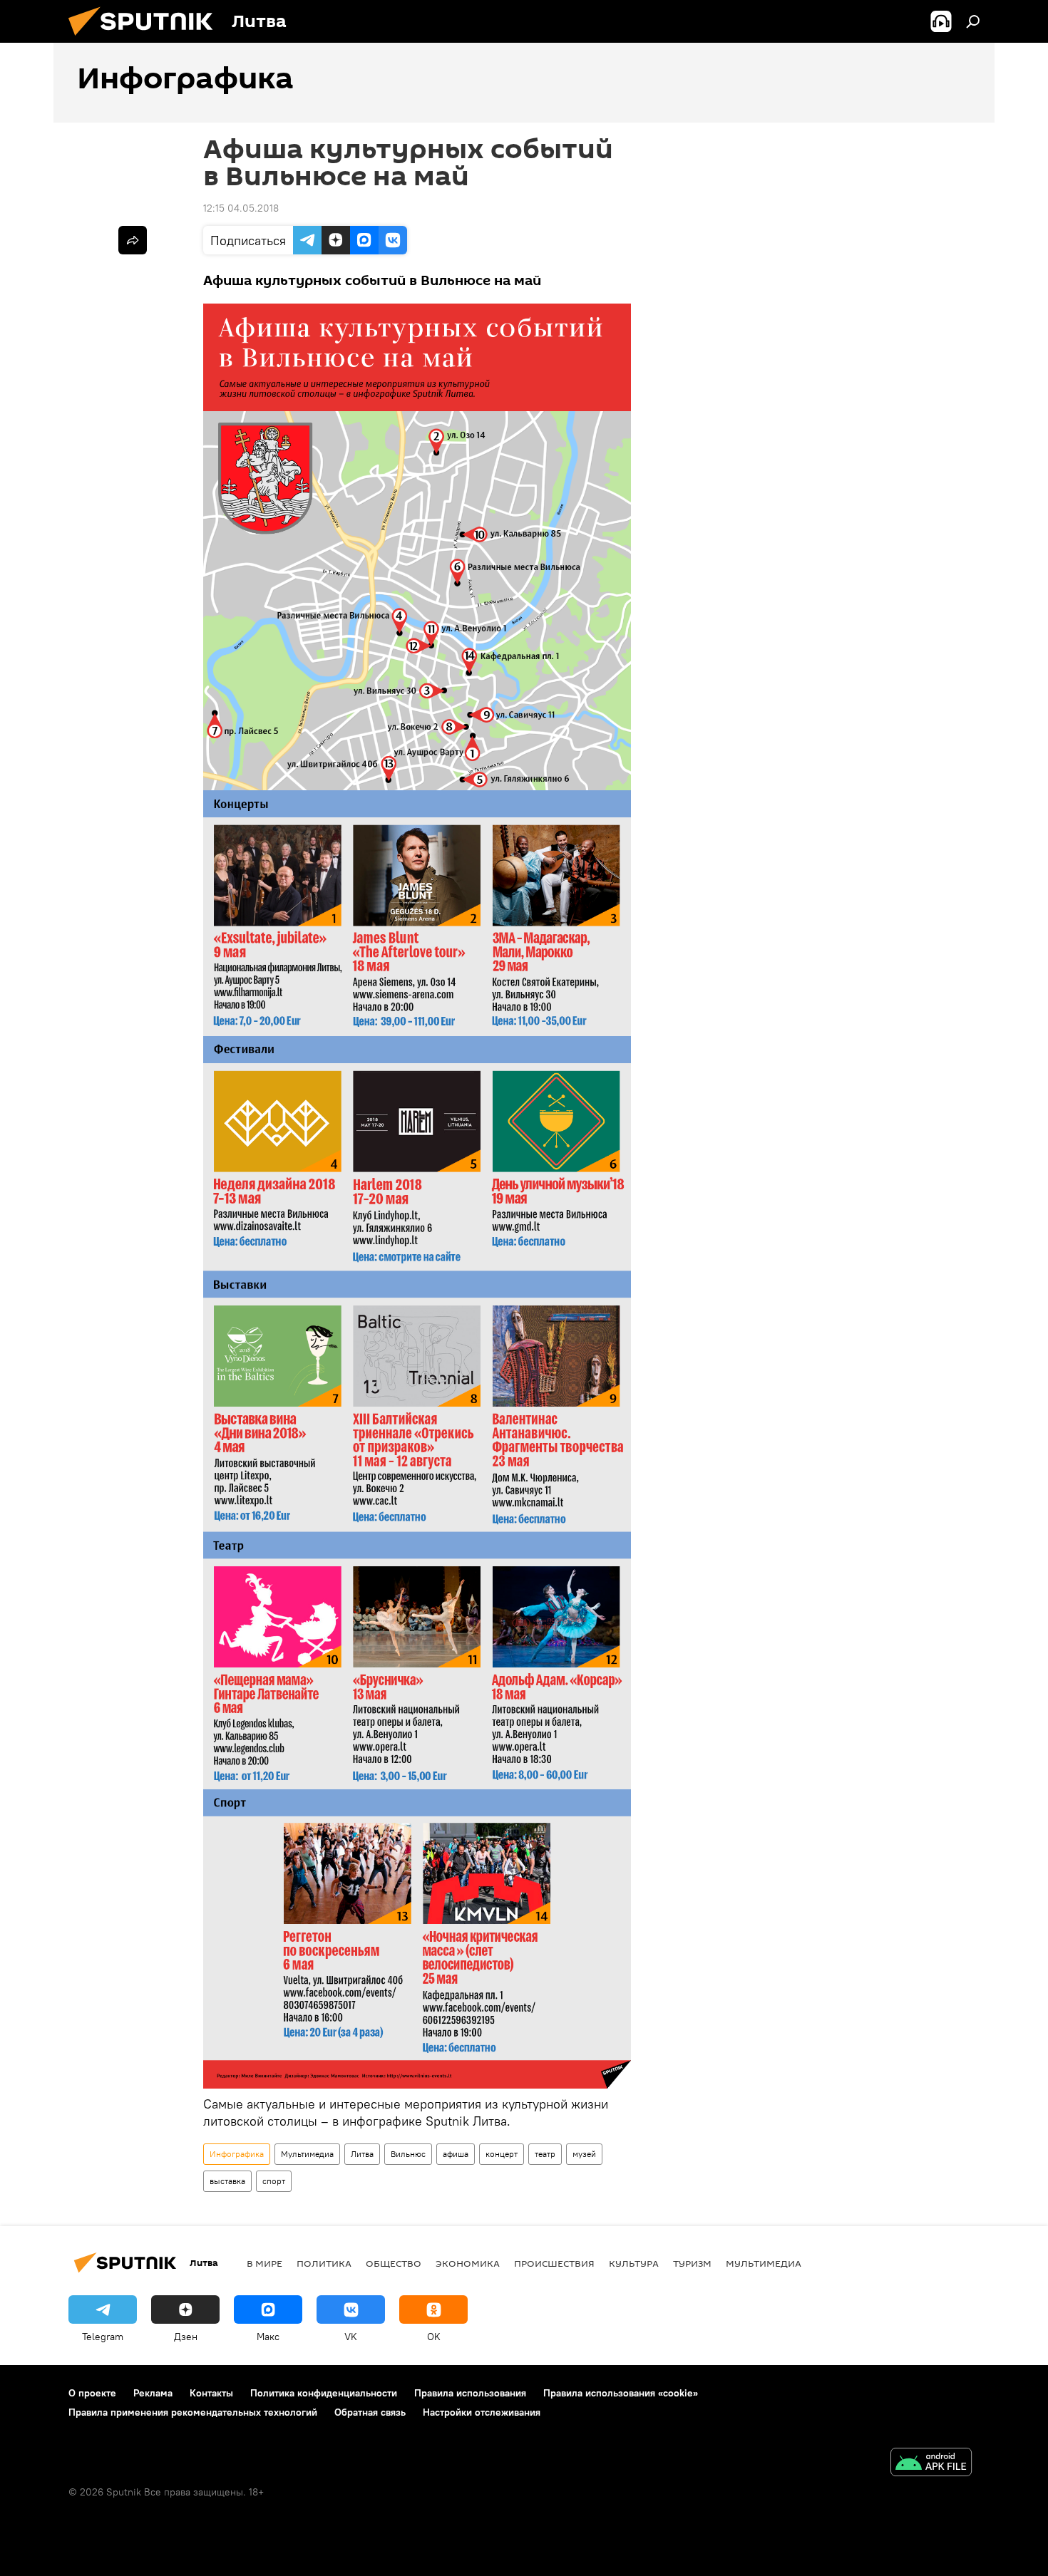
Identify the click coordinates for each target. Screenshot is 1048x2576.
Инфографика (237, 2154)
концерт (502, 2154)
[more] (133, 240)
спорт (274, 2181)
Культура (634, 2263)
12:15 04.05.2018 (241, 208)
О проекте (92, 2393)
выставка (227, 2181)
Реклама (153, 2393)
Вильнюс (408, 2154)
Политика (324, 2263)
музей (584, 2154)
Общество (394, 2263)
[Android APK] (931, 2464)
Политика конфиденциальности (324, 2393)
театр (545, 2154)
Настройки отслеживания (482, 2412)
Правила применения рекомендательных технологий (193, 2412)
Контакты (211, 2393)
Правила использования (470, 2393)
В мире (264, 2263)
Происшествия (554, 2263)
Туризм (692, 2263)
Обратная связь (370, 2412)
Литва (362, 2154)
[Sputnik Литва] (146, 39)
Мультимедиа (307, 2154)
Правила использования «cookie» (621, 2393)
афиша (456, 2154)
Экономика (468, 2263)
